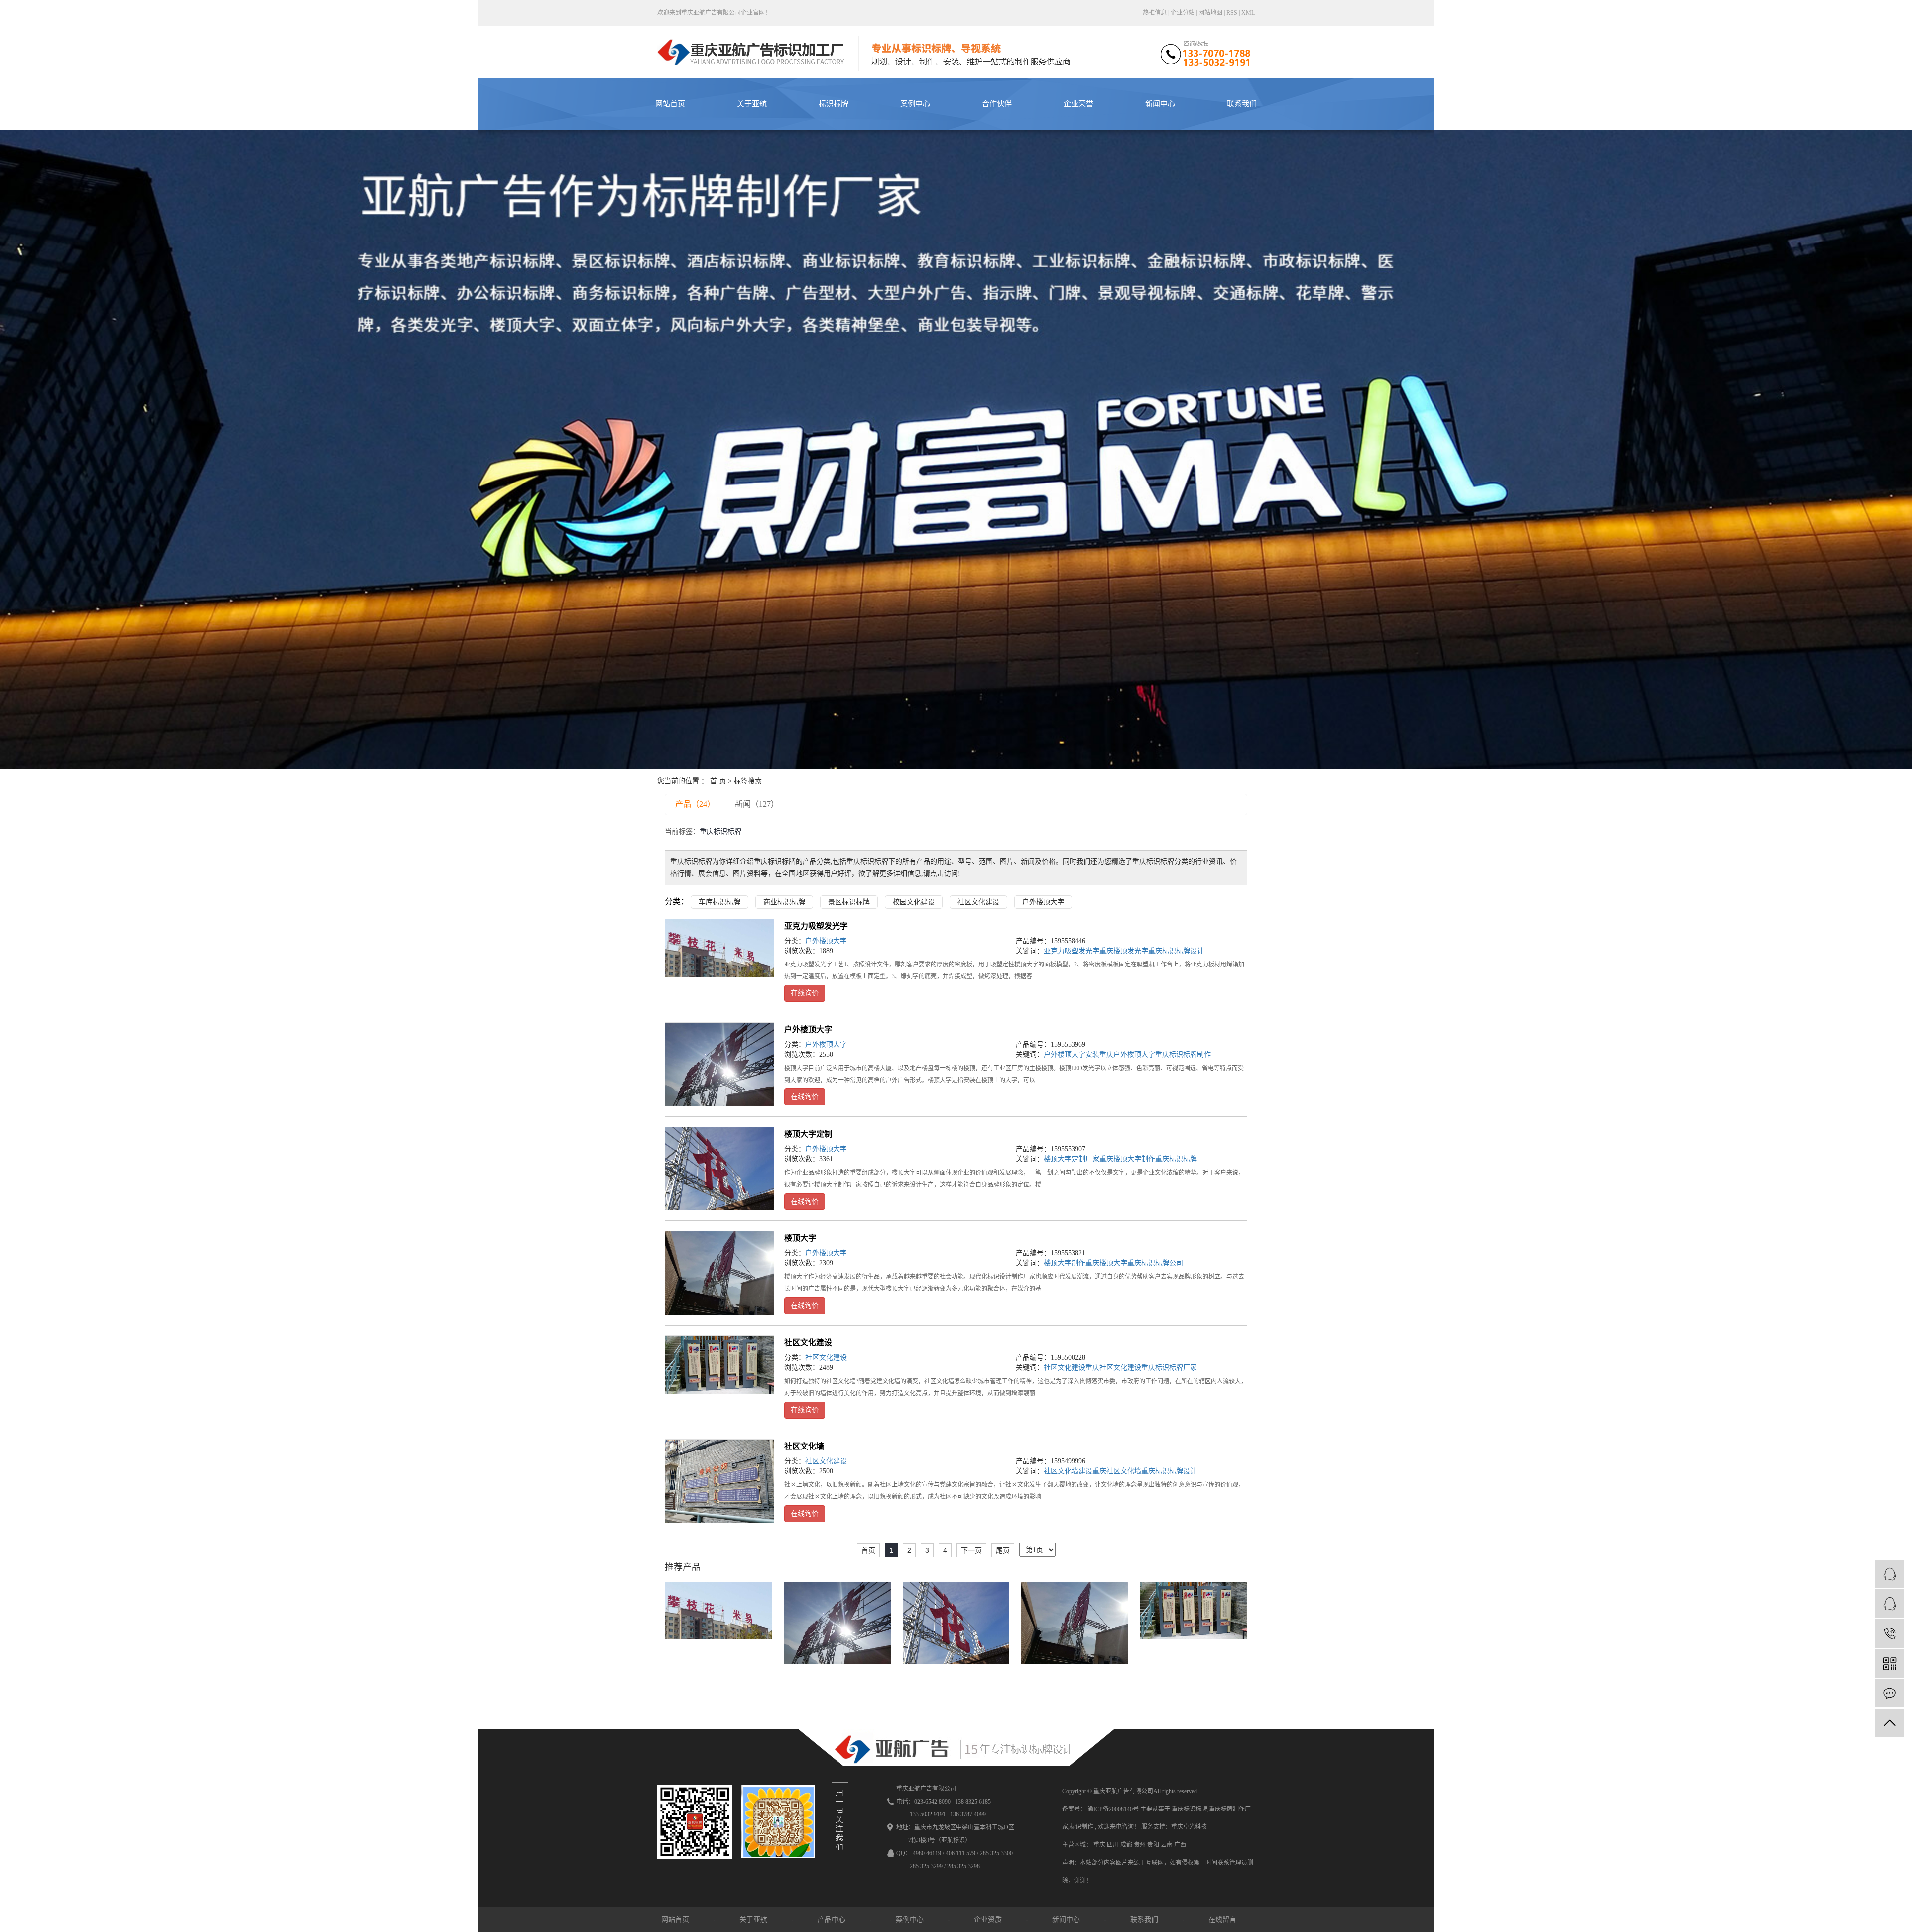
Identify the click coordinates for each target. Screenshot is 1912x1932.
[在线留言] (1889, 1693)
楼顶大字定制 (808, 1134)
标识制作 (1081, 1827)
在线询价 (805, 993)
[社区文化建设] (719, 1365)
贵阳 (1154, 1845)
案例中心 (915, 104)
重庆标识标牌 (1176, 1159)
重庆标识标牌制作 (1183, 1054)
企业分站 (1183, 13)
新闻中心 (1160, 104)
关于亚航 (752, 104)
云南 (1167, 1845)
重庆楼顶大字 (1106, 1263)
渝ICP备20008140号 (1113, 1809)
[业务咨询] (1889, 1574)
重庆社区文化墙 (1117, 1471)
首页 (868, 1550)
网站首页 (670, 104)
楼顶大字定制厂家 (1072, 1159)
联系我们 (1242, 104)
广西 (1180, 1845)
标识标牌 (834, 104)
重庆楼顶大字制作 (1127, 1159)
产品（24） (695, 804)
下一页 (971, 1550)
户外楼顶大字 (1043, 902)
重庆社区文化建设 (1113, 1368)
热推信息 (1155, 13)
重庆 (1100, 1845)
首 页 (718, 781)
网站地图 (1211, 13)
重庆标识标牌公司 (1155, 1263)
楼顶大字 (800, 1238)
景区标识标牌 (849, 902)
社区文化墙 (804, 1446)
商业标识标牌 (784, 902)
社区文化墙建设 (1068, 1471)
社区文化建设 (978, 902)
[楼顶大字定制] (719, 1169)
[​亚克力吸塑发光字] (719, 948)
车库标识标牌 (719, 902)
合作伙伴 (997, 104)
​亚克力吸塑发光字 (816, 926)
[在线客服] (1889, 1604)
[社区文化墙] (719, 1481)
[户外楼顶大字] (719, 1064)
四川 (1114, 1845)
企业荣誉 (1078, 104)
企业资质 (988, 1919)
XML (1248, 13)
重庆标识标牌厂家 (1169, 1368)
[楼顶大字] (719, 1273)
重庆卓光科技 (1189, 1827)
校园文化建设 (914, 902)
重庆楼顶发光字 (1124, 951)
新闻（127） (757, 804)
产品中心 (832, 1919)
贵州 (1140, 1845)
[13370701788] (1889, 1633)
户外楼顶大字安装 (1072, 1054)
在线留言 (1222, 1919)
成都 (1127, 1845)
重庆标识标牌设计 (1176, 951)
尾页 (1003, 1550)
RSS (1232, 13)
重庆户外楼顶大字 (1127, 1054)
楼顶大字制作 (1065, 1263)
